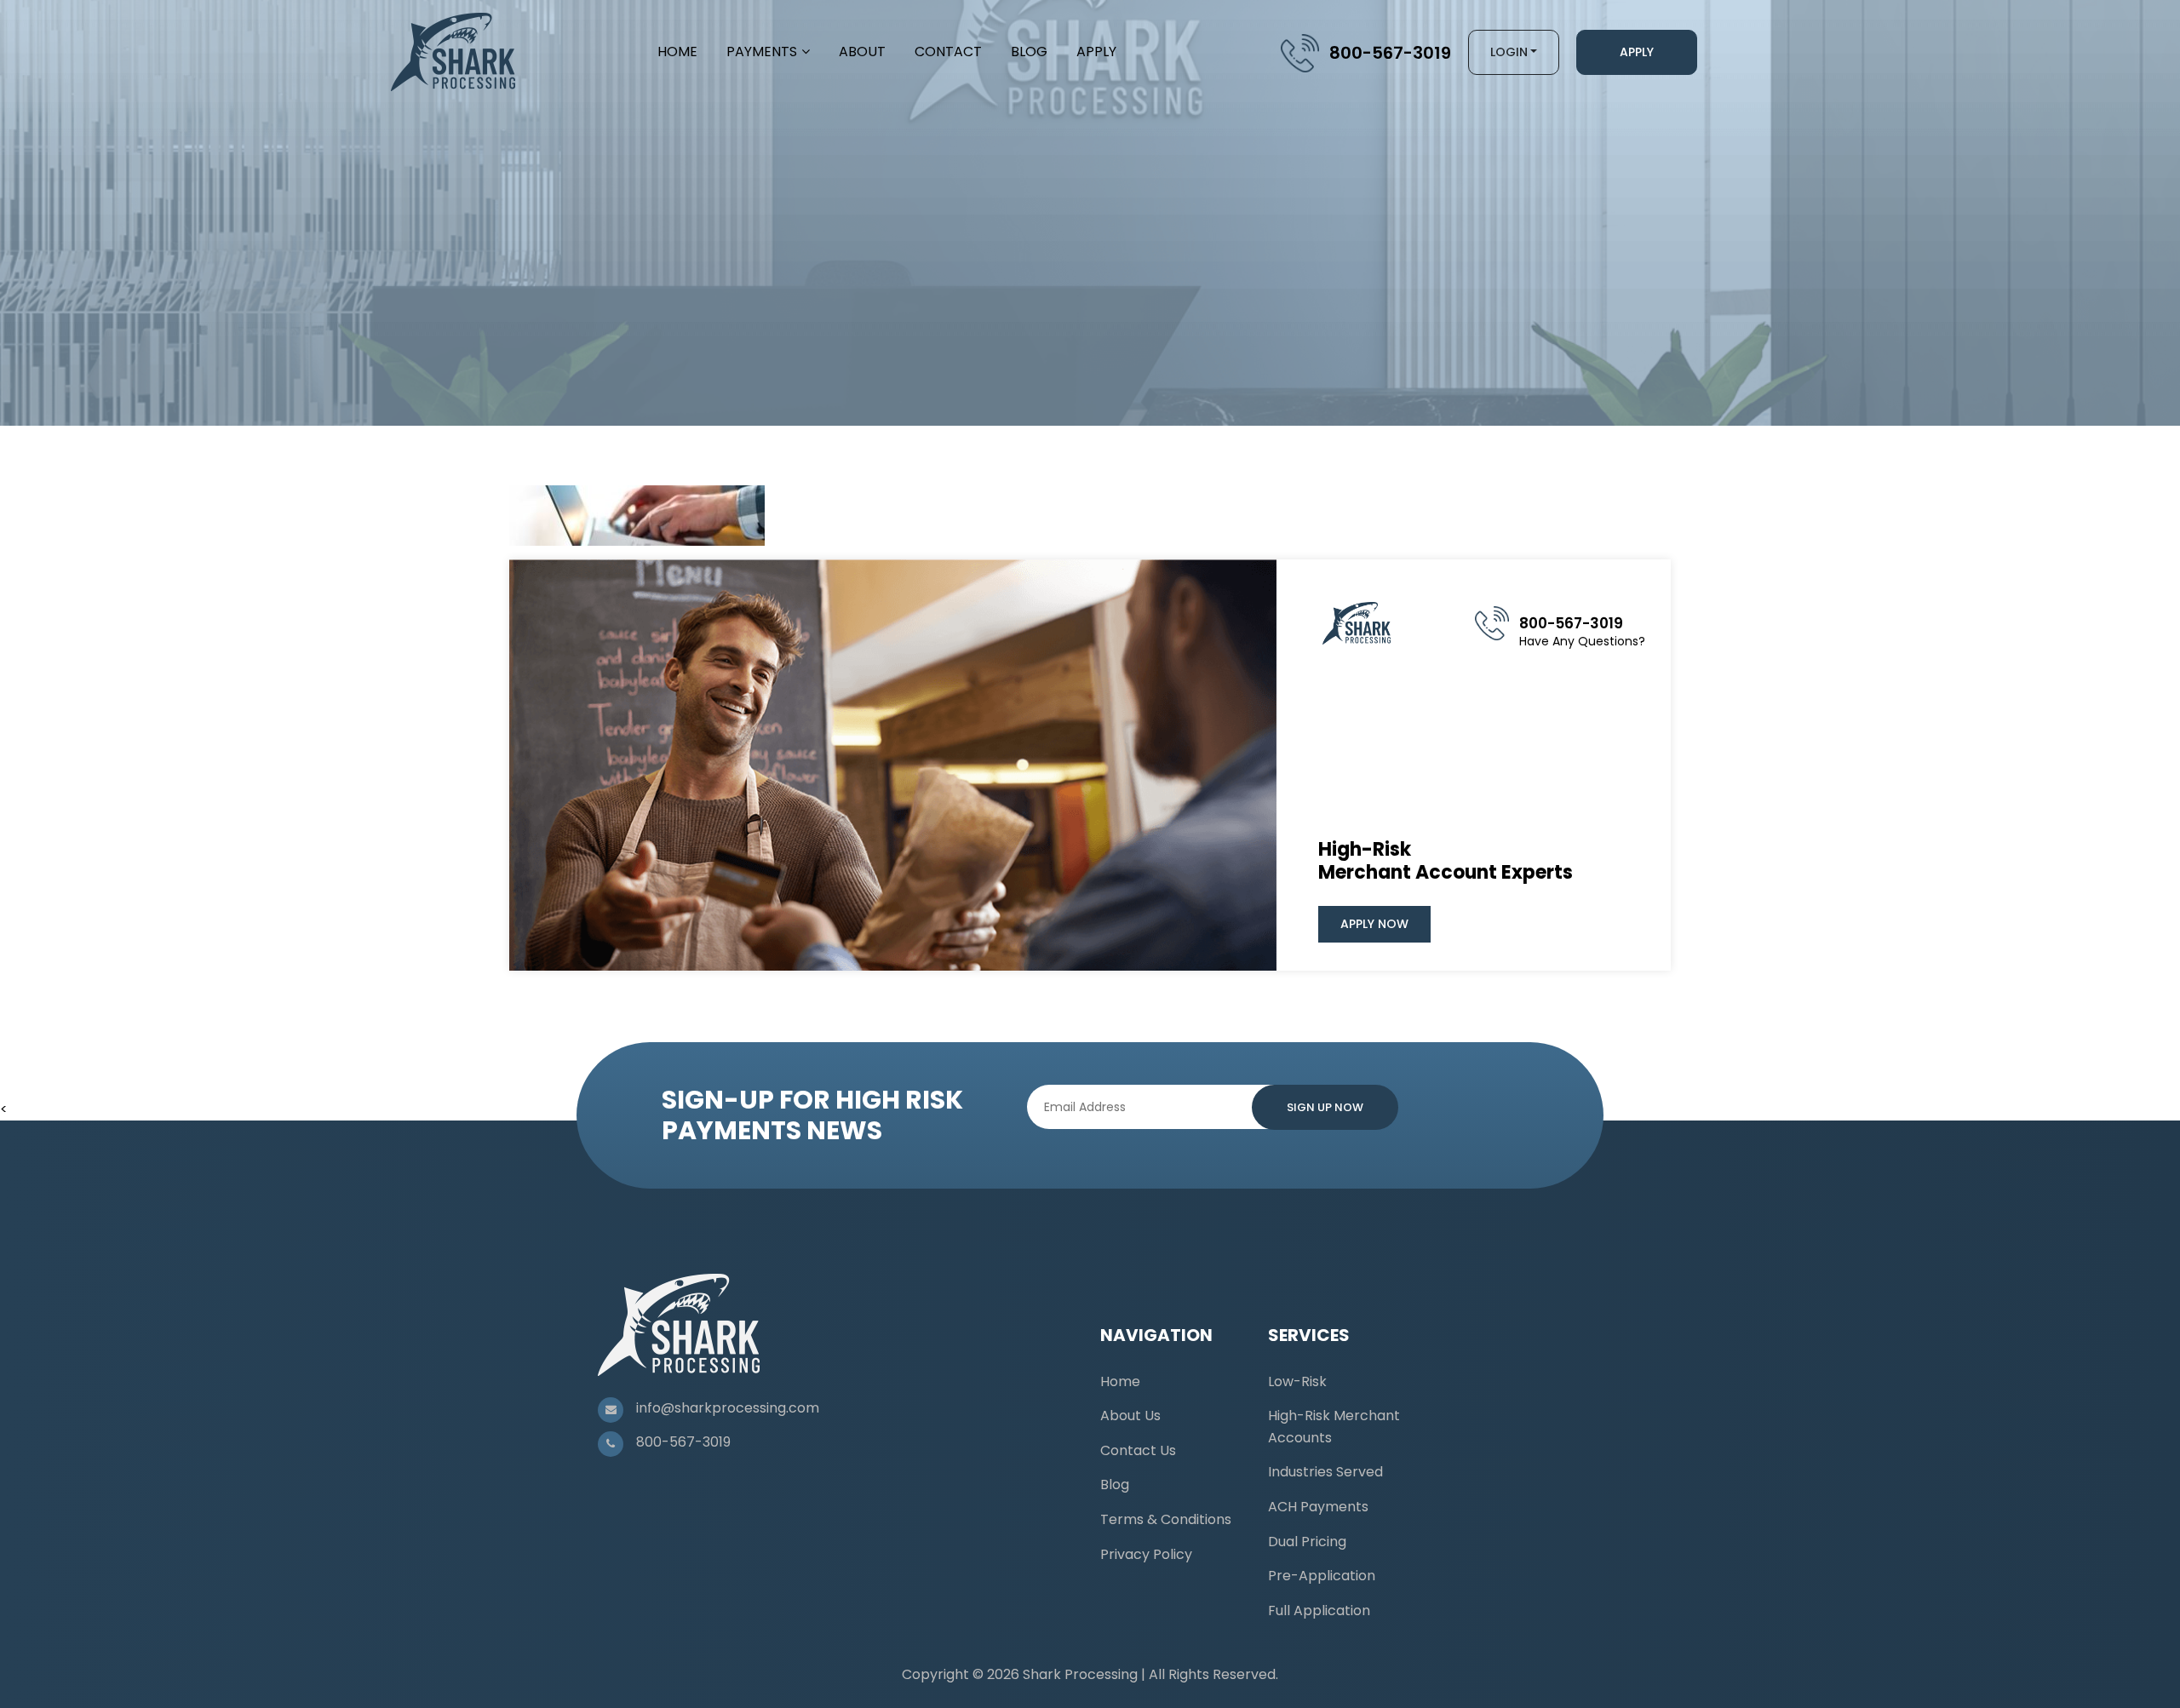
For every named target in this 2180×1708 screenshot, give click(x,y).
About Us (1130, 1416)
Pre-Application (1322, 1576)
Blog (1029, 52)
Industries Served (1325, 1472)
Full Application (1319, 1611)
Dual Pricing (1307, 1542)
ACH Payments (1318, 1507)
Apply (1096, 52)
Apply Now (1374, 924)
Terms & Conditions (1166, 1519)
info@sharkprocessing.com (728, 1408)
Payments (762, 52)
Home (677, 52)
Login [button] (1509, 52)
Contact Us (1138, 1450)
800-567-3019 (1390, 53)
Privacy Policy (1146, 1554)
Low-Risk (1297, 1381)
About (862, 52)
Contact (948, 52)
